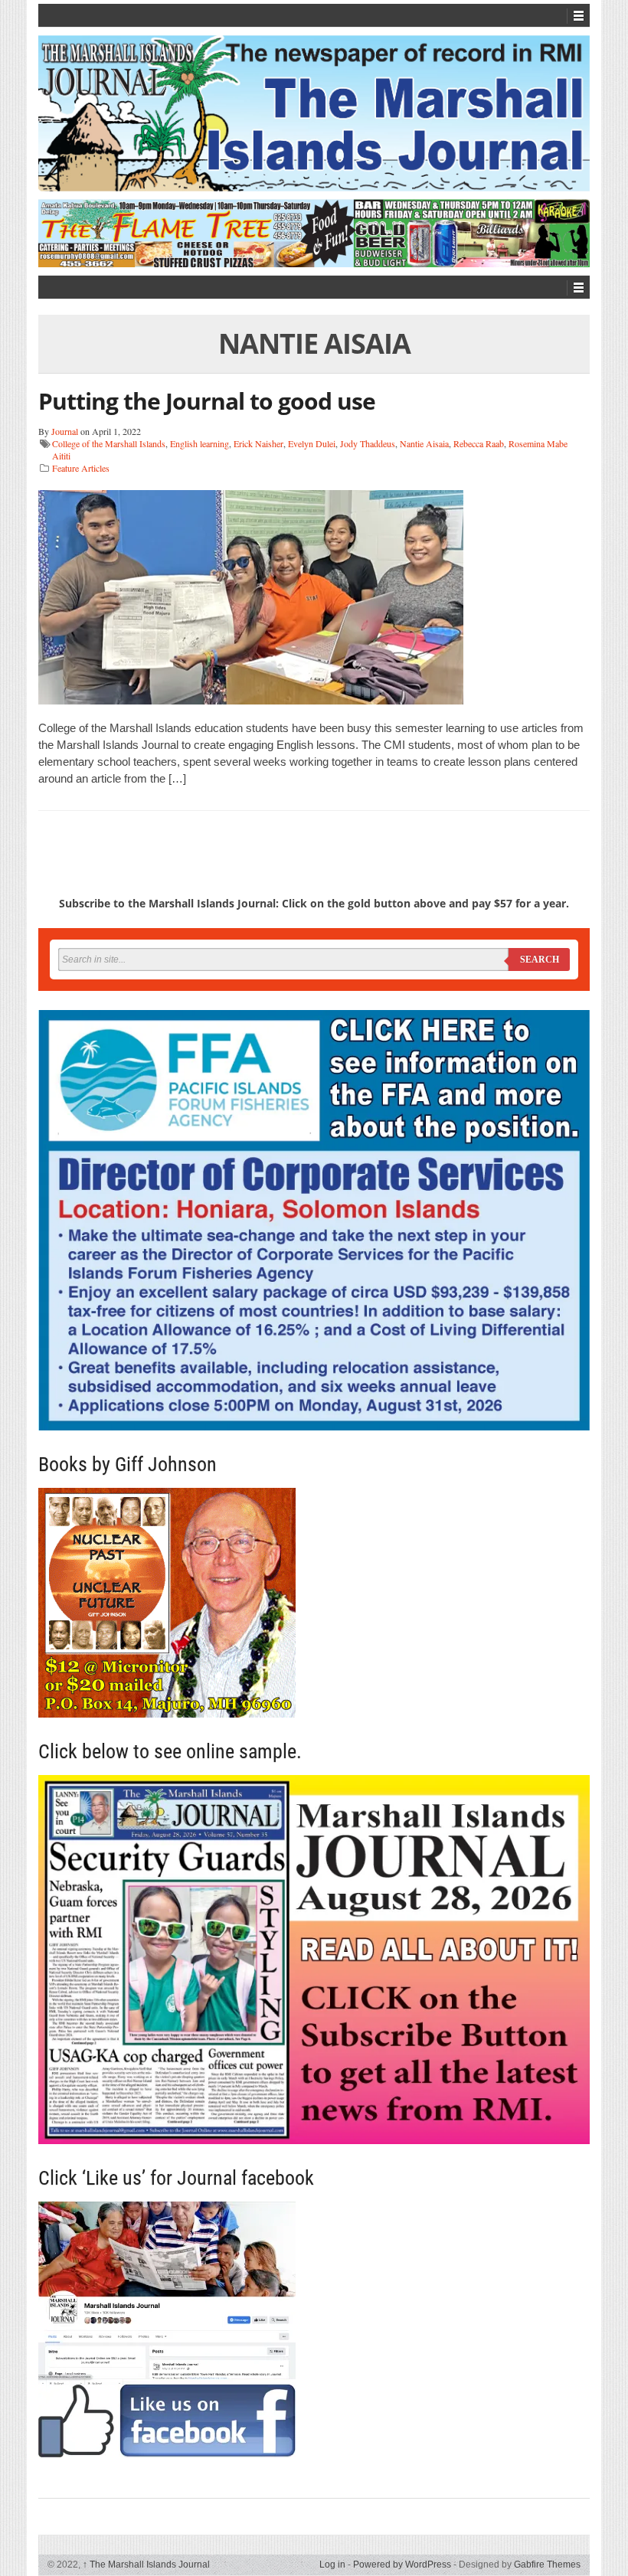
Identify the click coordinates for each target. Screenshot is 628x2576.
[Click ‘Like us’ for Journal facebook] (314, 2329)
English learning (200, 443)
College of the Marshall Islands (109, 443)
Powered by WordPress (402, 2565)
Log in (332, 2565)
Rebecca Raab (479, 443)
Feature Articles (81, 468)
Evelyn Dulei (312, 443)
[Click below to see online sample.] (314, 1960)
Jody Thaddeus (368, 443)
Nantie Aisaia (424, 443)
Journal (65, 431)
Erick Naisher (258, 443)
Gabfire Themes (547, 2565)
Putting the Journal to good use (207, 401)
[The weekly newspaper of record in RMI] (314, 113)
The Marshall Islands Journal (146, 2565)
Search (540, 959)
